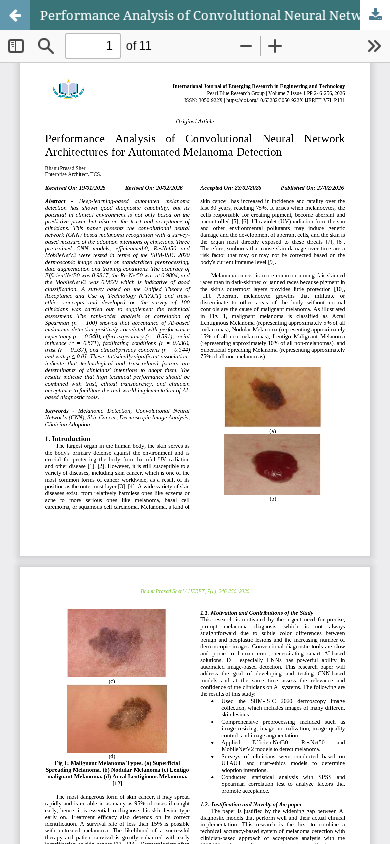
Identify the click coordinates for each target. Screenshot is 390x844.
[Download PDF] (375, 15)
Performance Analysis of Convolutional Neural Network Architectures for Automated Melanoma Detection (215, 15)
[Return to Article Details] (15, 15)
